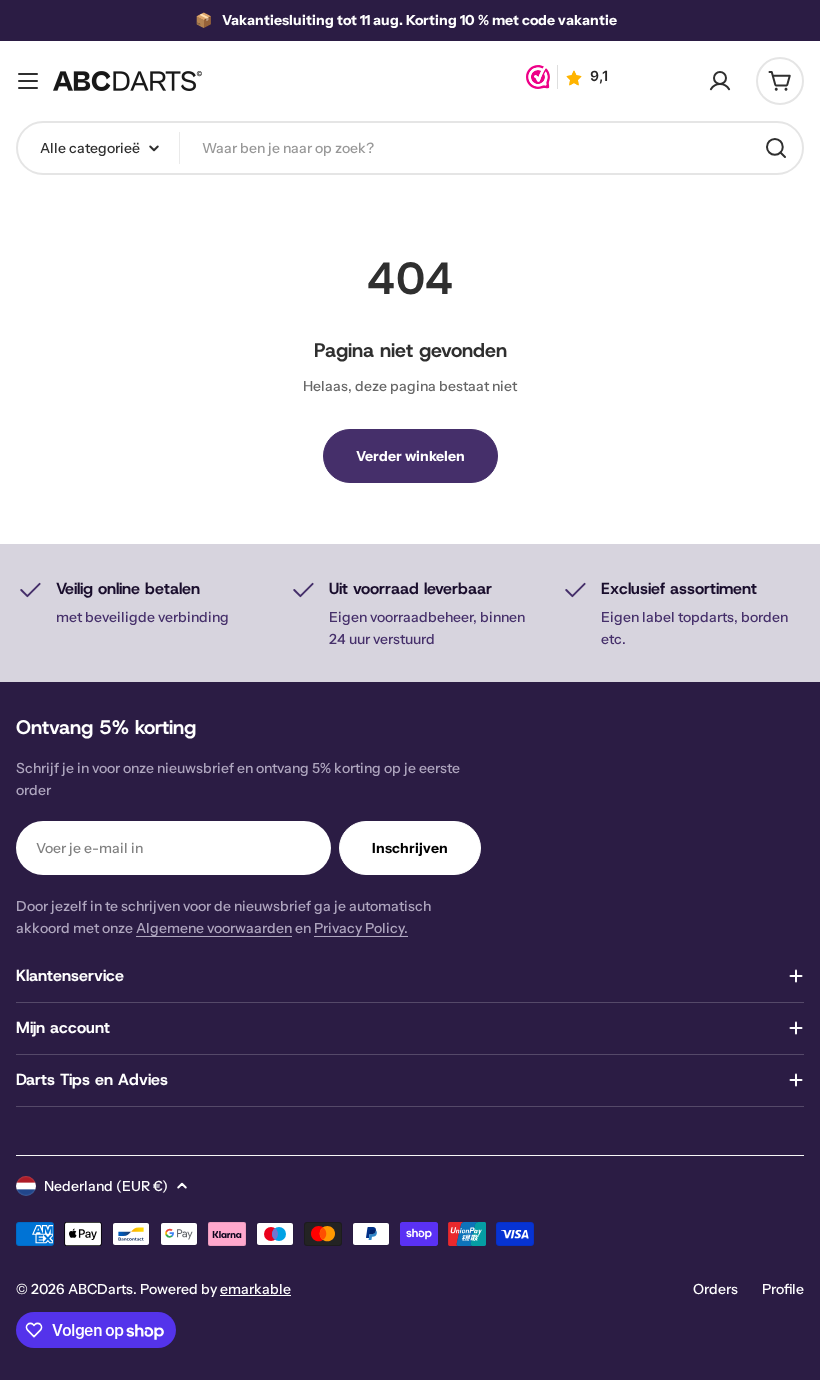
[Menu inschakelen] (28, 81)
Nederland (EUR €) (106, 1186)
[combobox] (410, 148)
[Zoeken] (776, 148)
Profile (783, 1289)
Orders (715, 1289)
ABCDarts (100, 1289)
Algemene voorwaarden (214, 928)
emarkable (255, 1289)
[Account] (720, 81)
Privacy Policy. (361, 928)
